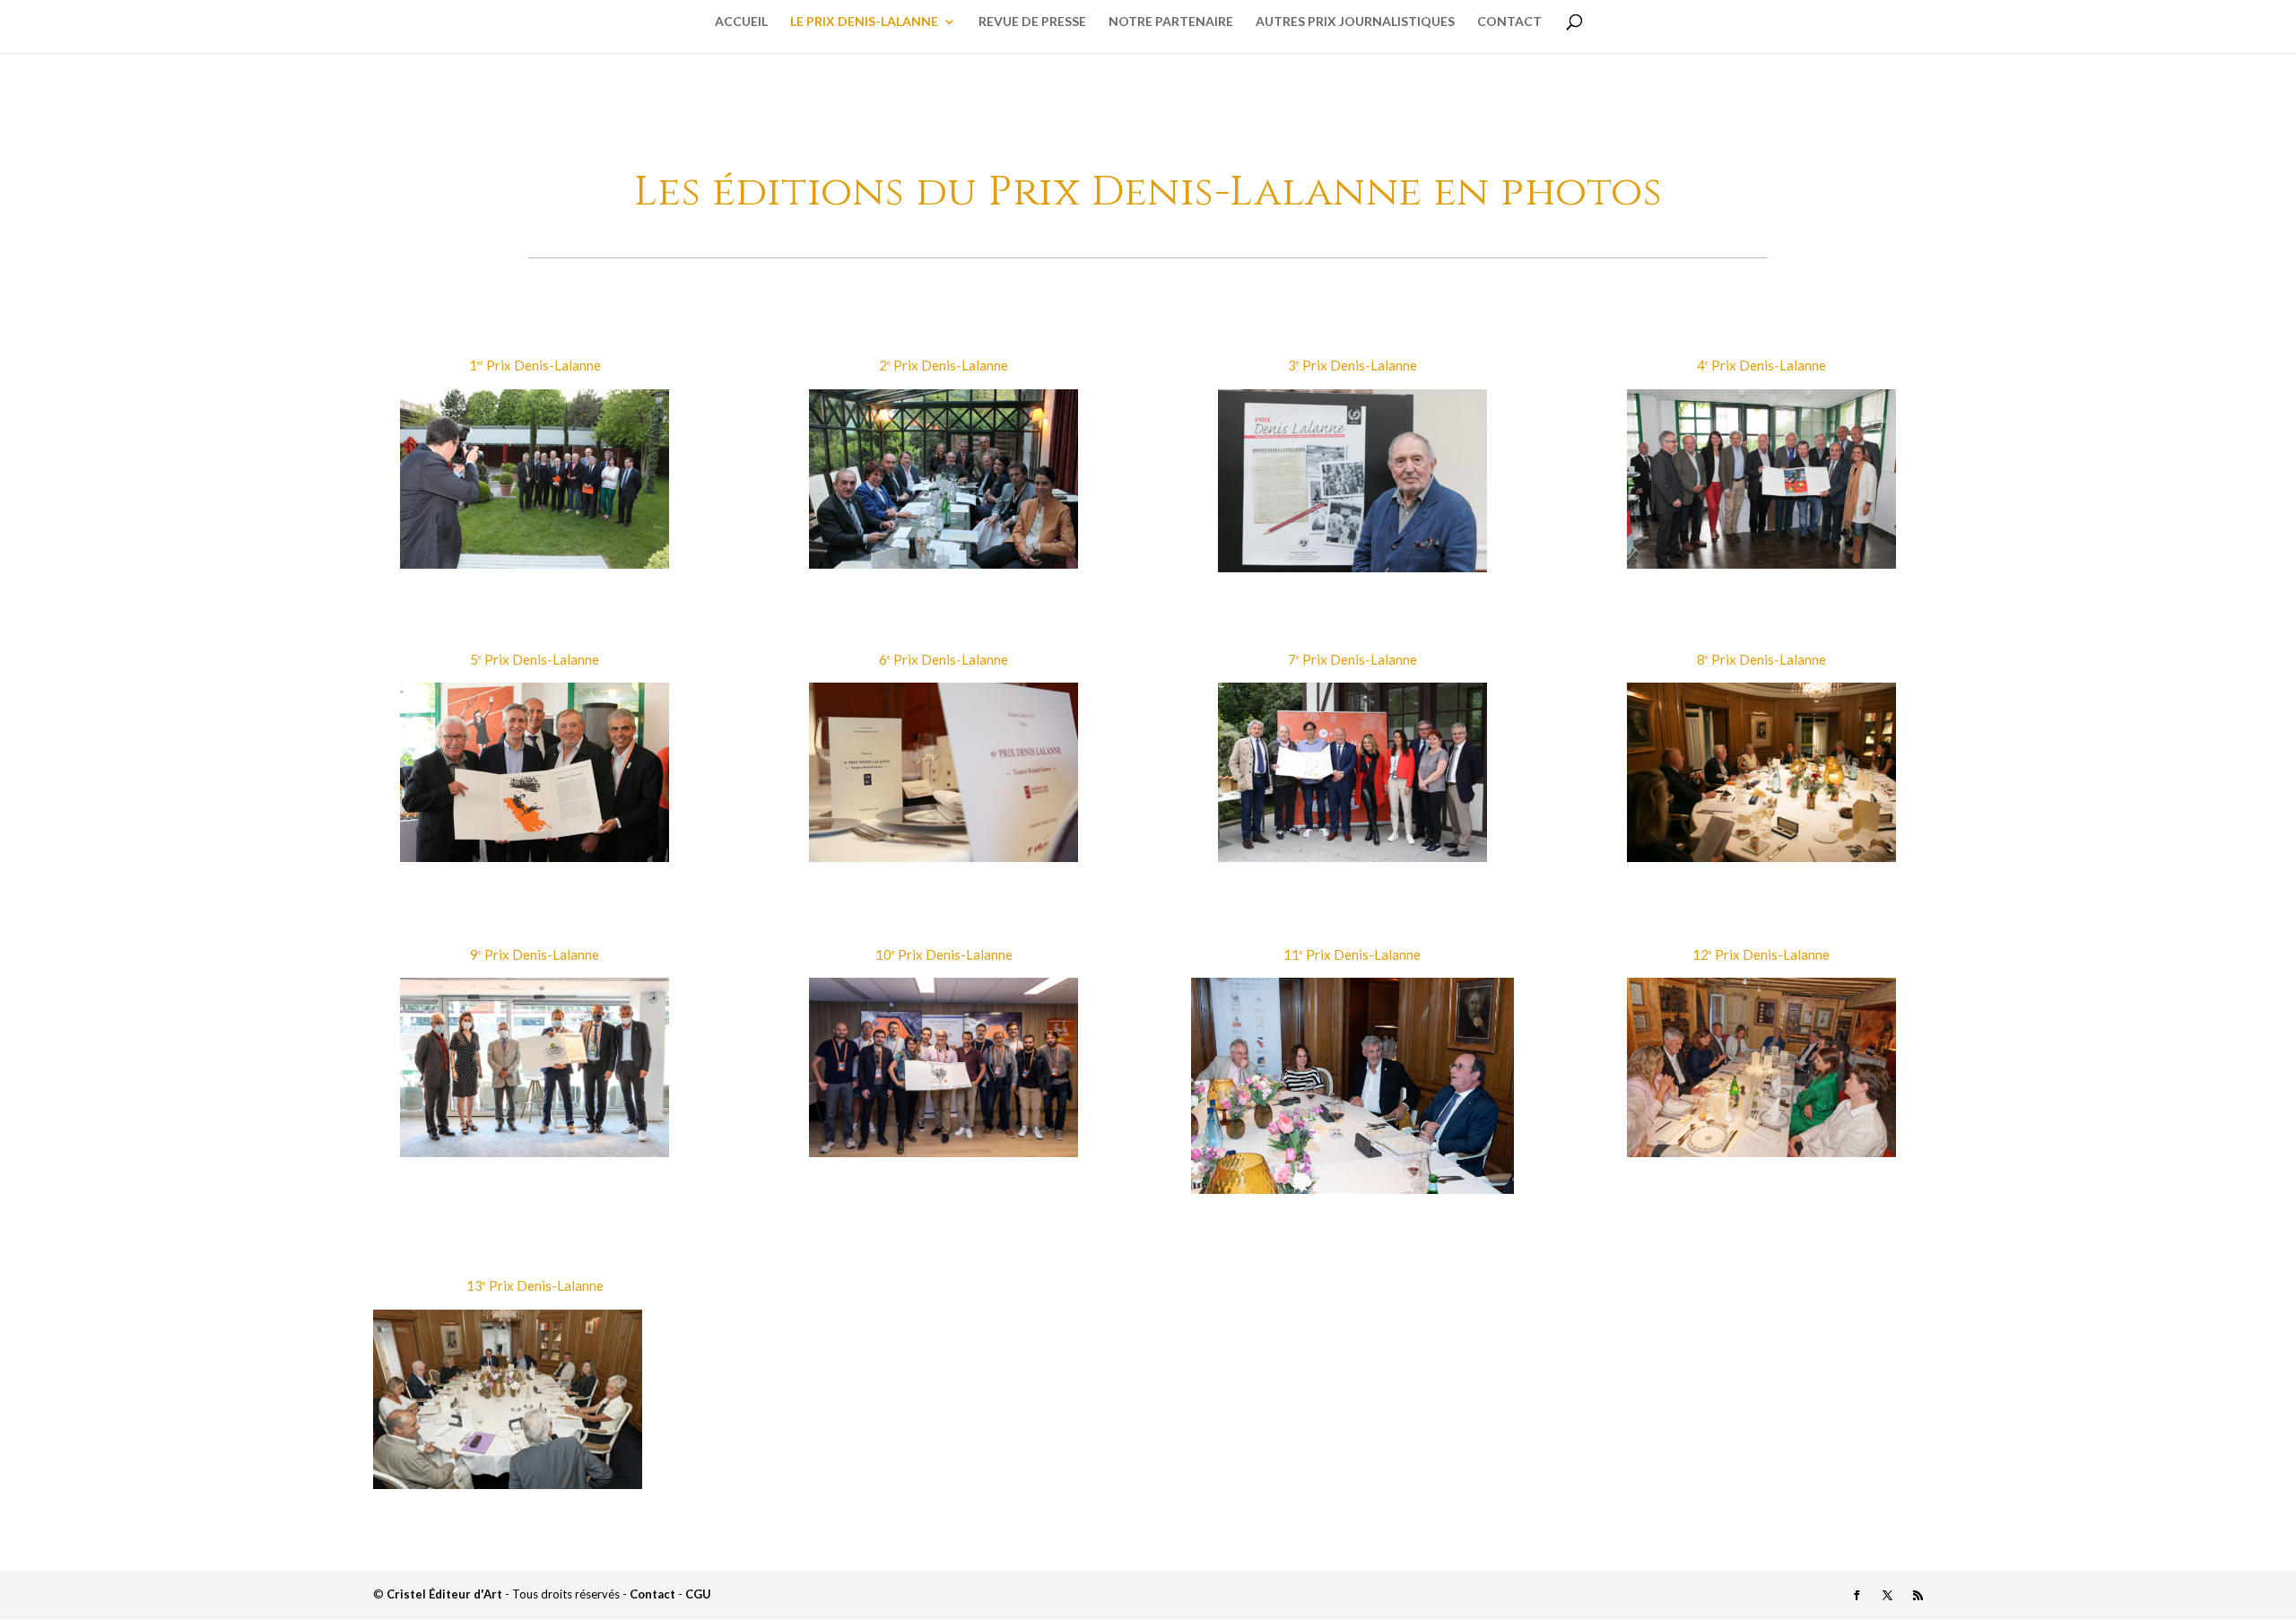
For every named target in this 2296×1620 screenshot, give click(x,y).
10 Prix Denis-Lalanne (944, 954)
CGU (698, 1594)
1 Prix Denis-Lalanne (535, 365)
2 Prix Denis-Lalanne (944, 365)
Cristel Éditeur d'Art (444, 1594)
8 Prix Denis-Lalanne (1761, 659)
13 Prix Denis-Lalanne (535, 1285)
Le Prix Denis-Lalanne (864, 22)
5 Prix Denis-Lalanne (535, 659)
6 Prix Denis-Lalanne (944, 659)
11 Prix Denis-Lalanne (1352, 954)
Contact (1509, 22)
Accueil (741, 22)
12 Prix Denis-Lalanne (1761, 954)
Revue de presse (1032, 22)
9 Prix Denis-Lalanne (535, 954)
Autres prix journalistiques (1355, 22)
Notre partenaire (1171, 22)
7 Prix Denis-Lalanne (1352, 659)
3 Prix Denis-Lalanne (1352, 365)
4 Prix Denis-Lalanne (1761, 365)
